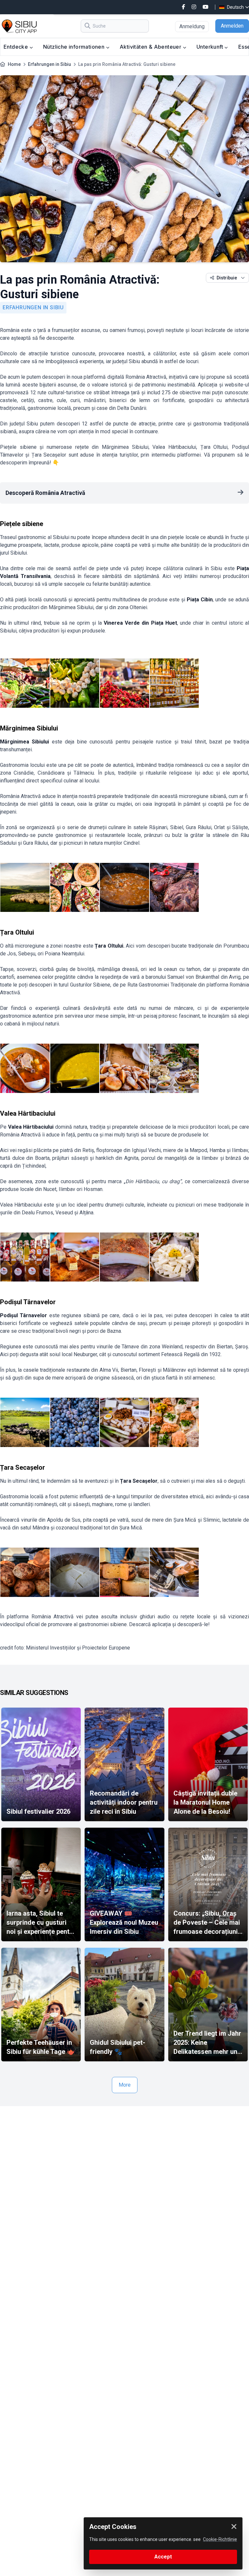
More (125, 2085)
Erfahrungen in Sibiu (49, 64)
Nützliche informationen (75, 47)
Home (14, 64)
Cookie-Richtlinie (220, 2539)
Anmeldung (192, 26)
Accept (163, 2557)
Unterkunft (210, 47)
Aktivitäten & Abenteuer (151, 47)
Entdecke (17, 47)
